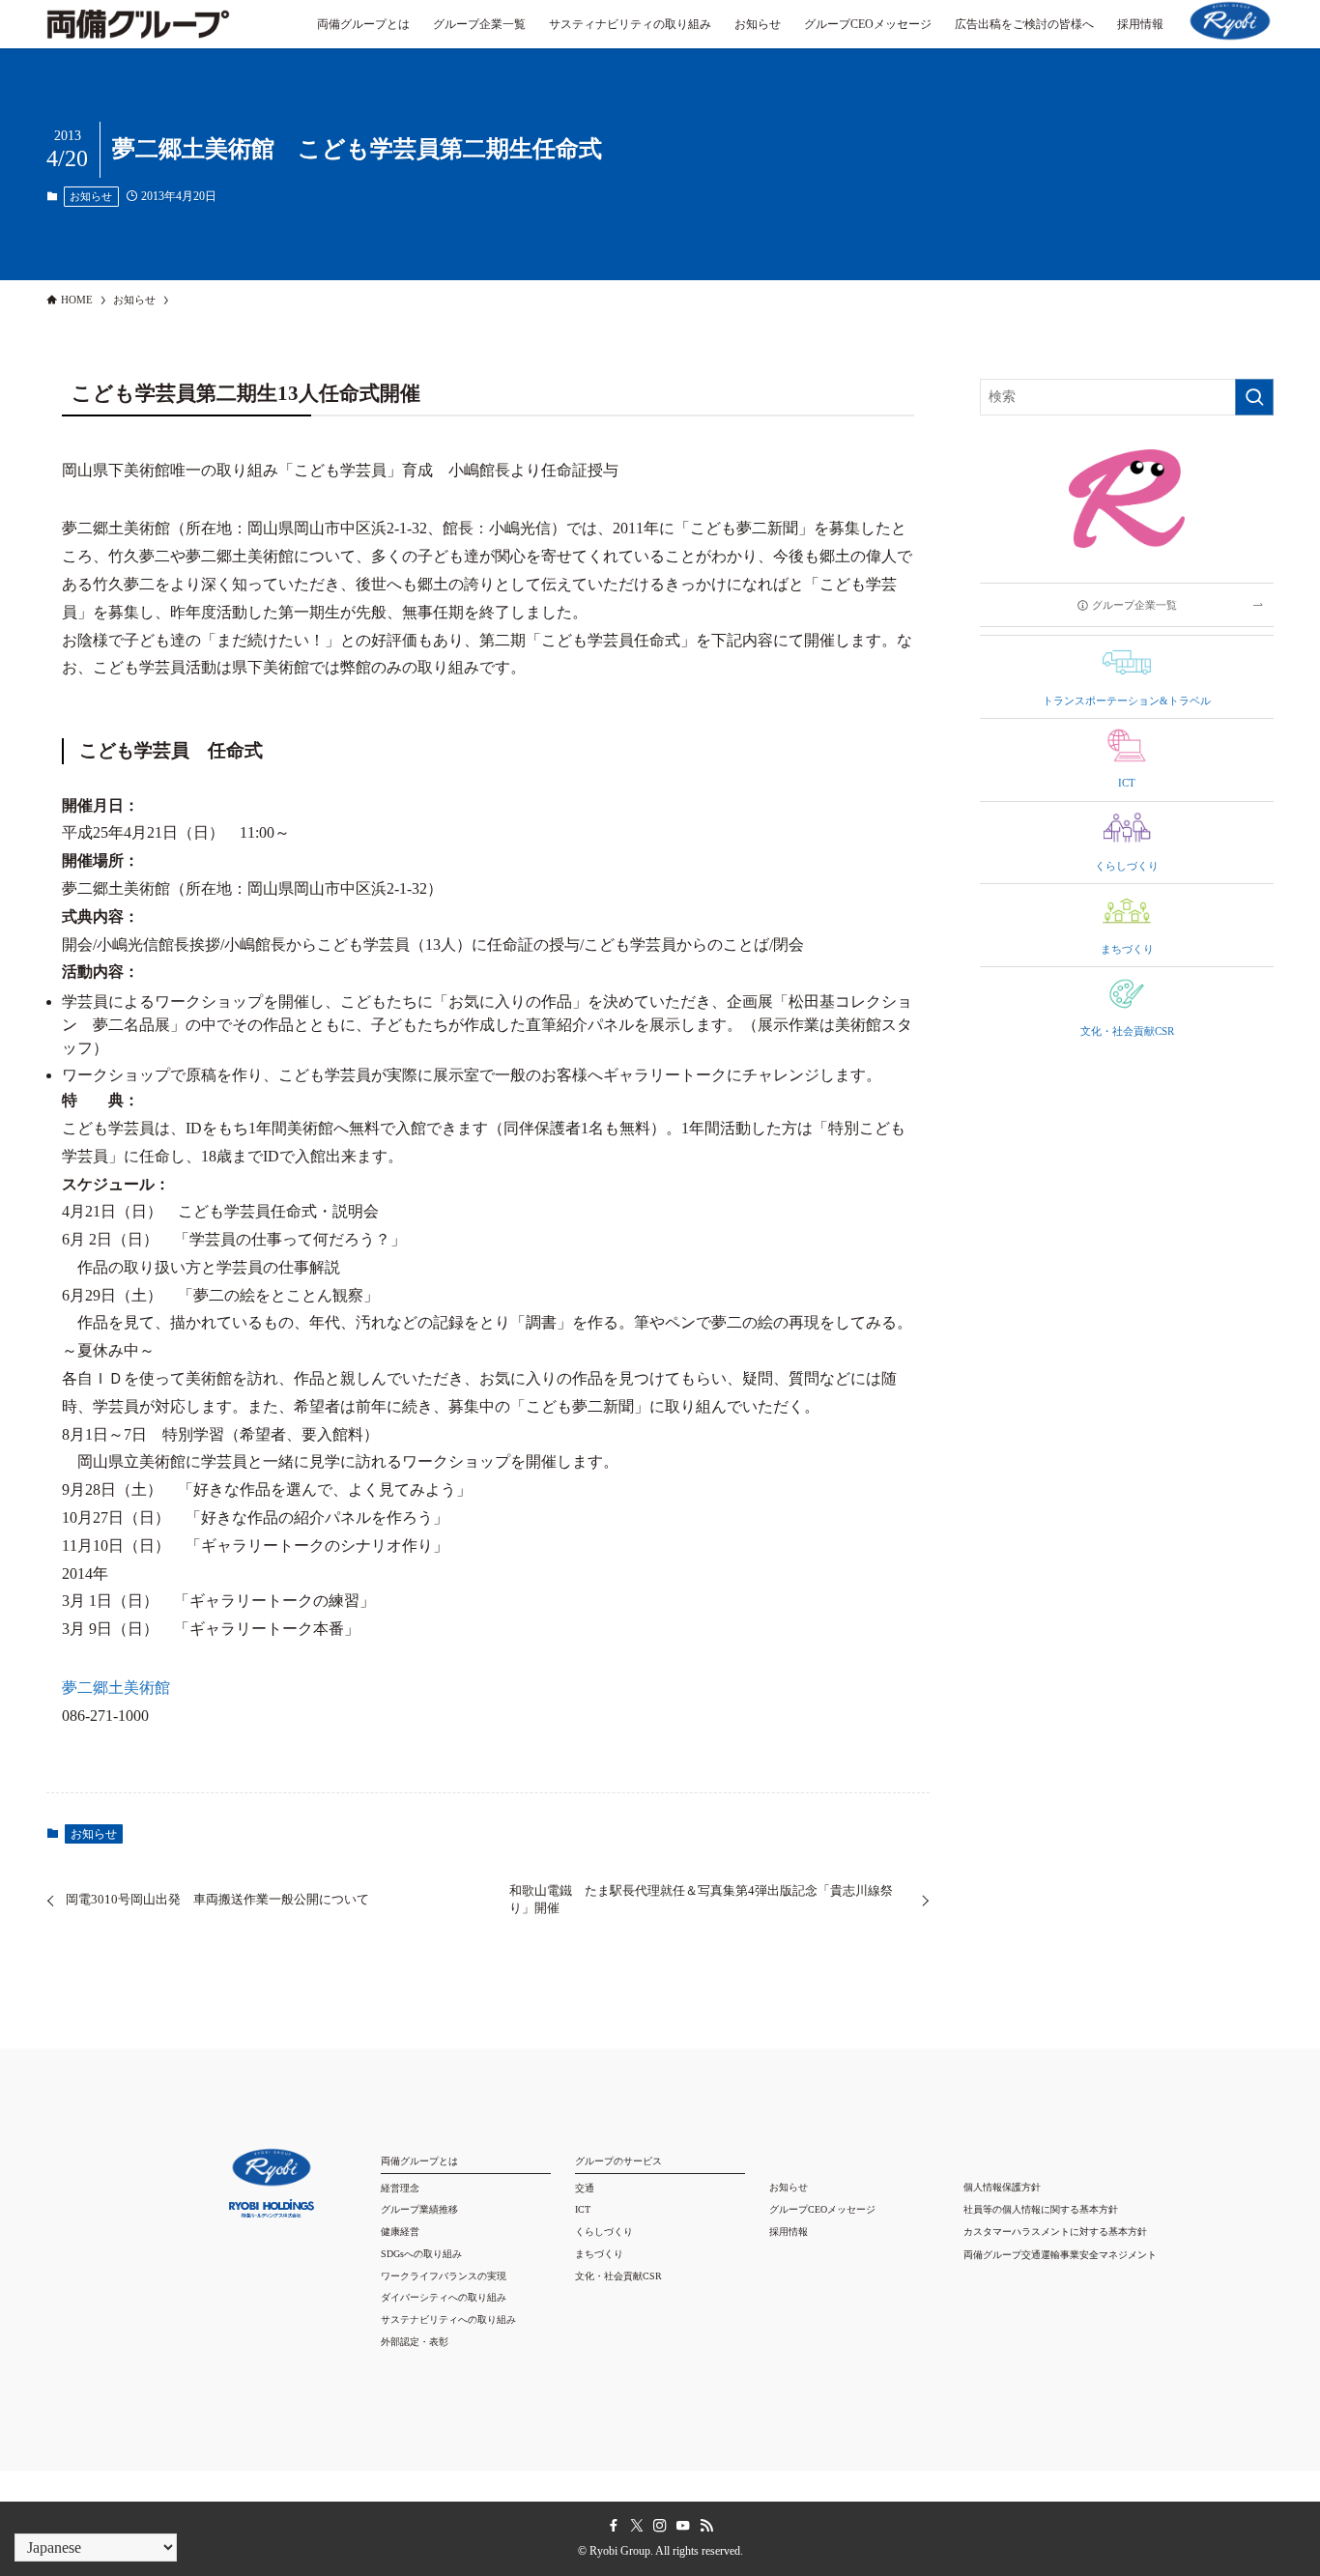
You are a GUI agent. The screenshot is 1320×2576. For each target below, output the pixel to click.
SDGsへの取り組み (421, 2254)
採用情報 (789, 2232)
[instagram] (660, 2526)
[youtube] (683, 2526)
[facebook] (614, 2526)
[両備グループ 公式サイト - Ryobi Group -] (138, 34)
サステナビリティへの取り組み (448, 2319)
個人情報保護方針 (1002, 2187)
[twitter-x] (637, 2526)
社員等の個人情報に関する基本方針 (1041, 2209)
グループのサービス (618, 2161)
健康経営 (400, 2232)
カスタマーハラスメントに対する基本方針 (1055, 2232)
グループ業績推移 (419, 2209)
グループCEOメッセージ (822, 2209)
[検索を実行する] (1254, 397)
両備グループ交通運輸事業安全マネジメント (1060, 2255)
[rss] (706, 2526)
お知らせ (91, 196)
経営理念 (400, 2188)
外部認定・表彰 (415, 2342)
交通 (585, 2188)
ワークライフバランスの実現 (444, 2276)
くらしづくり (604, 2232)
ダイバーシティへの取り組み (444, 2297)
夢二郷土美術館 (116, 1688)
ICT (583, 2209)
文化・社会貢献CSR (618, 2276)
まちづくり (599, 2254)
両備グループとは (419, 2161)
